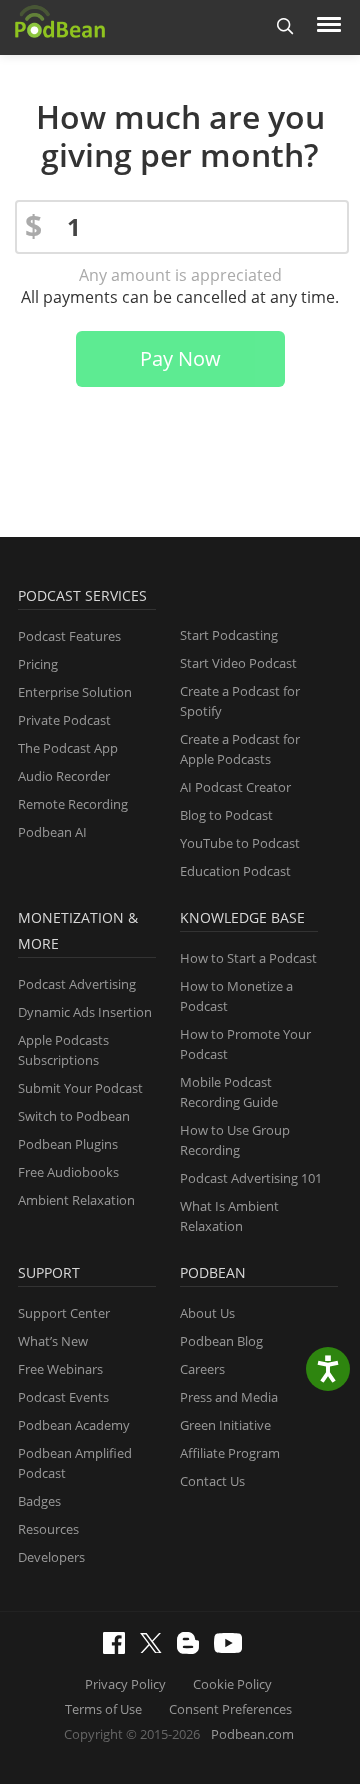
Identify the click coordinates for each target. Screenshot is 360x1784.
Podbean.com (252, 1734)
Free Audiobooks (68, 1172)
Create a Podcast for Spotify (240, 701)
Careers (202, 1369)
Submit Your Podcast (80, 1088)
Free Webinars (60, 1369)
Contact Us (212, 1481)
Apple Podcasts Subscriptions (63, 1050)
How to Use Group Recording (235, 1140)
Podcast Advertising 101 (251, 1178)
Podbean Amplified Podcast (75, 1463)
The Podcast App (68, 748)
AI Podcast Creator (235, 787)
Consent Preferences (230, 1709)
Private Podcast (64, 720)
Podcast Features (69, 636)
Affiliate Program (230, 1453)
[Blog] (193, 1649)
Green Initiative (225, 1425)
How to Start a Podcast (248, 958)
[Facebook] (119, 1649)
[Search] (285, 27)
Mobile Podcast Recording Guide (229, 1092)
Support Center (64, 1313)
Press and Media (229, 1397)
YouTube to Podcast (240, 843)
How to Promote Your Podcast (245, 1044)
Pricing (38, 664)
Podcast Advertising (77, 984)
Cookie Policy (232, 1684)
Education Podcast (235, 871)
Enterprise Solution (75, 692)
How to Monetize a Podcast (236, 996)
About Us (207, 1313)
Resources (48, 1529)
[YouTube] (233, 1648)
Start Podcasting (229, 635)
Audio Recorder (64, 776)
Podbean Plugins (68, 1144)
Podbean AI (52, 832)
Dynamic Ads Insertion (85, 1012)
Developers (51, 1557)
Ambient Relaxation (76, 1200)
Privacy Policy (125, 1684)
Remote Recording (73, 804)
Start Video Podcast (238, 663)
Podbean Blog (221, 1341)
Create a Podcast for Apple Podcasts (240, 749)
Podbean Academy (74, 1425)
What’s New (53, 1341)
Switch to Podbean (74, 1116)
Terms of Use (103, 1709)
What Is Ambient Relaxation (229, 1216)
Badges (39, 1501)
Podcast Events (63, 1397)
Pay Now (180, 358)
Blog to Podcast (226, 815)
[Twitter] (156, 1648)
